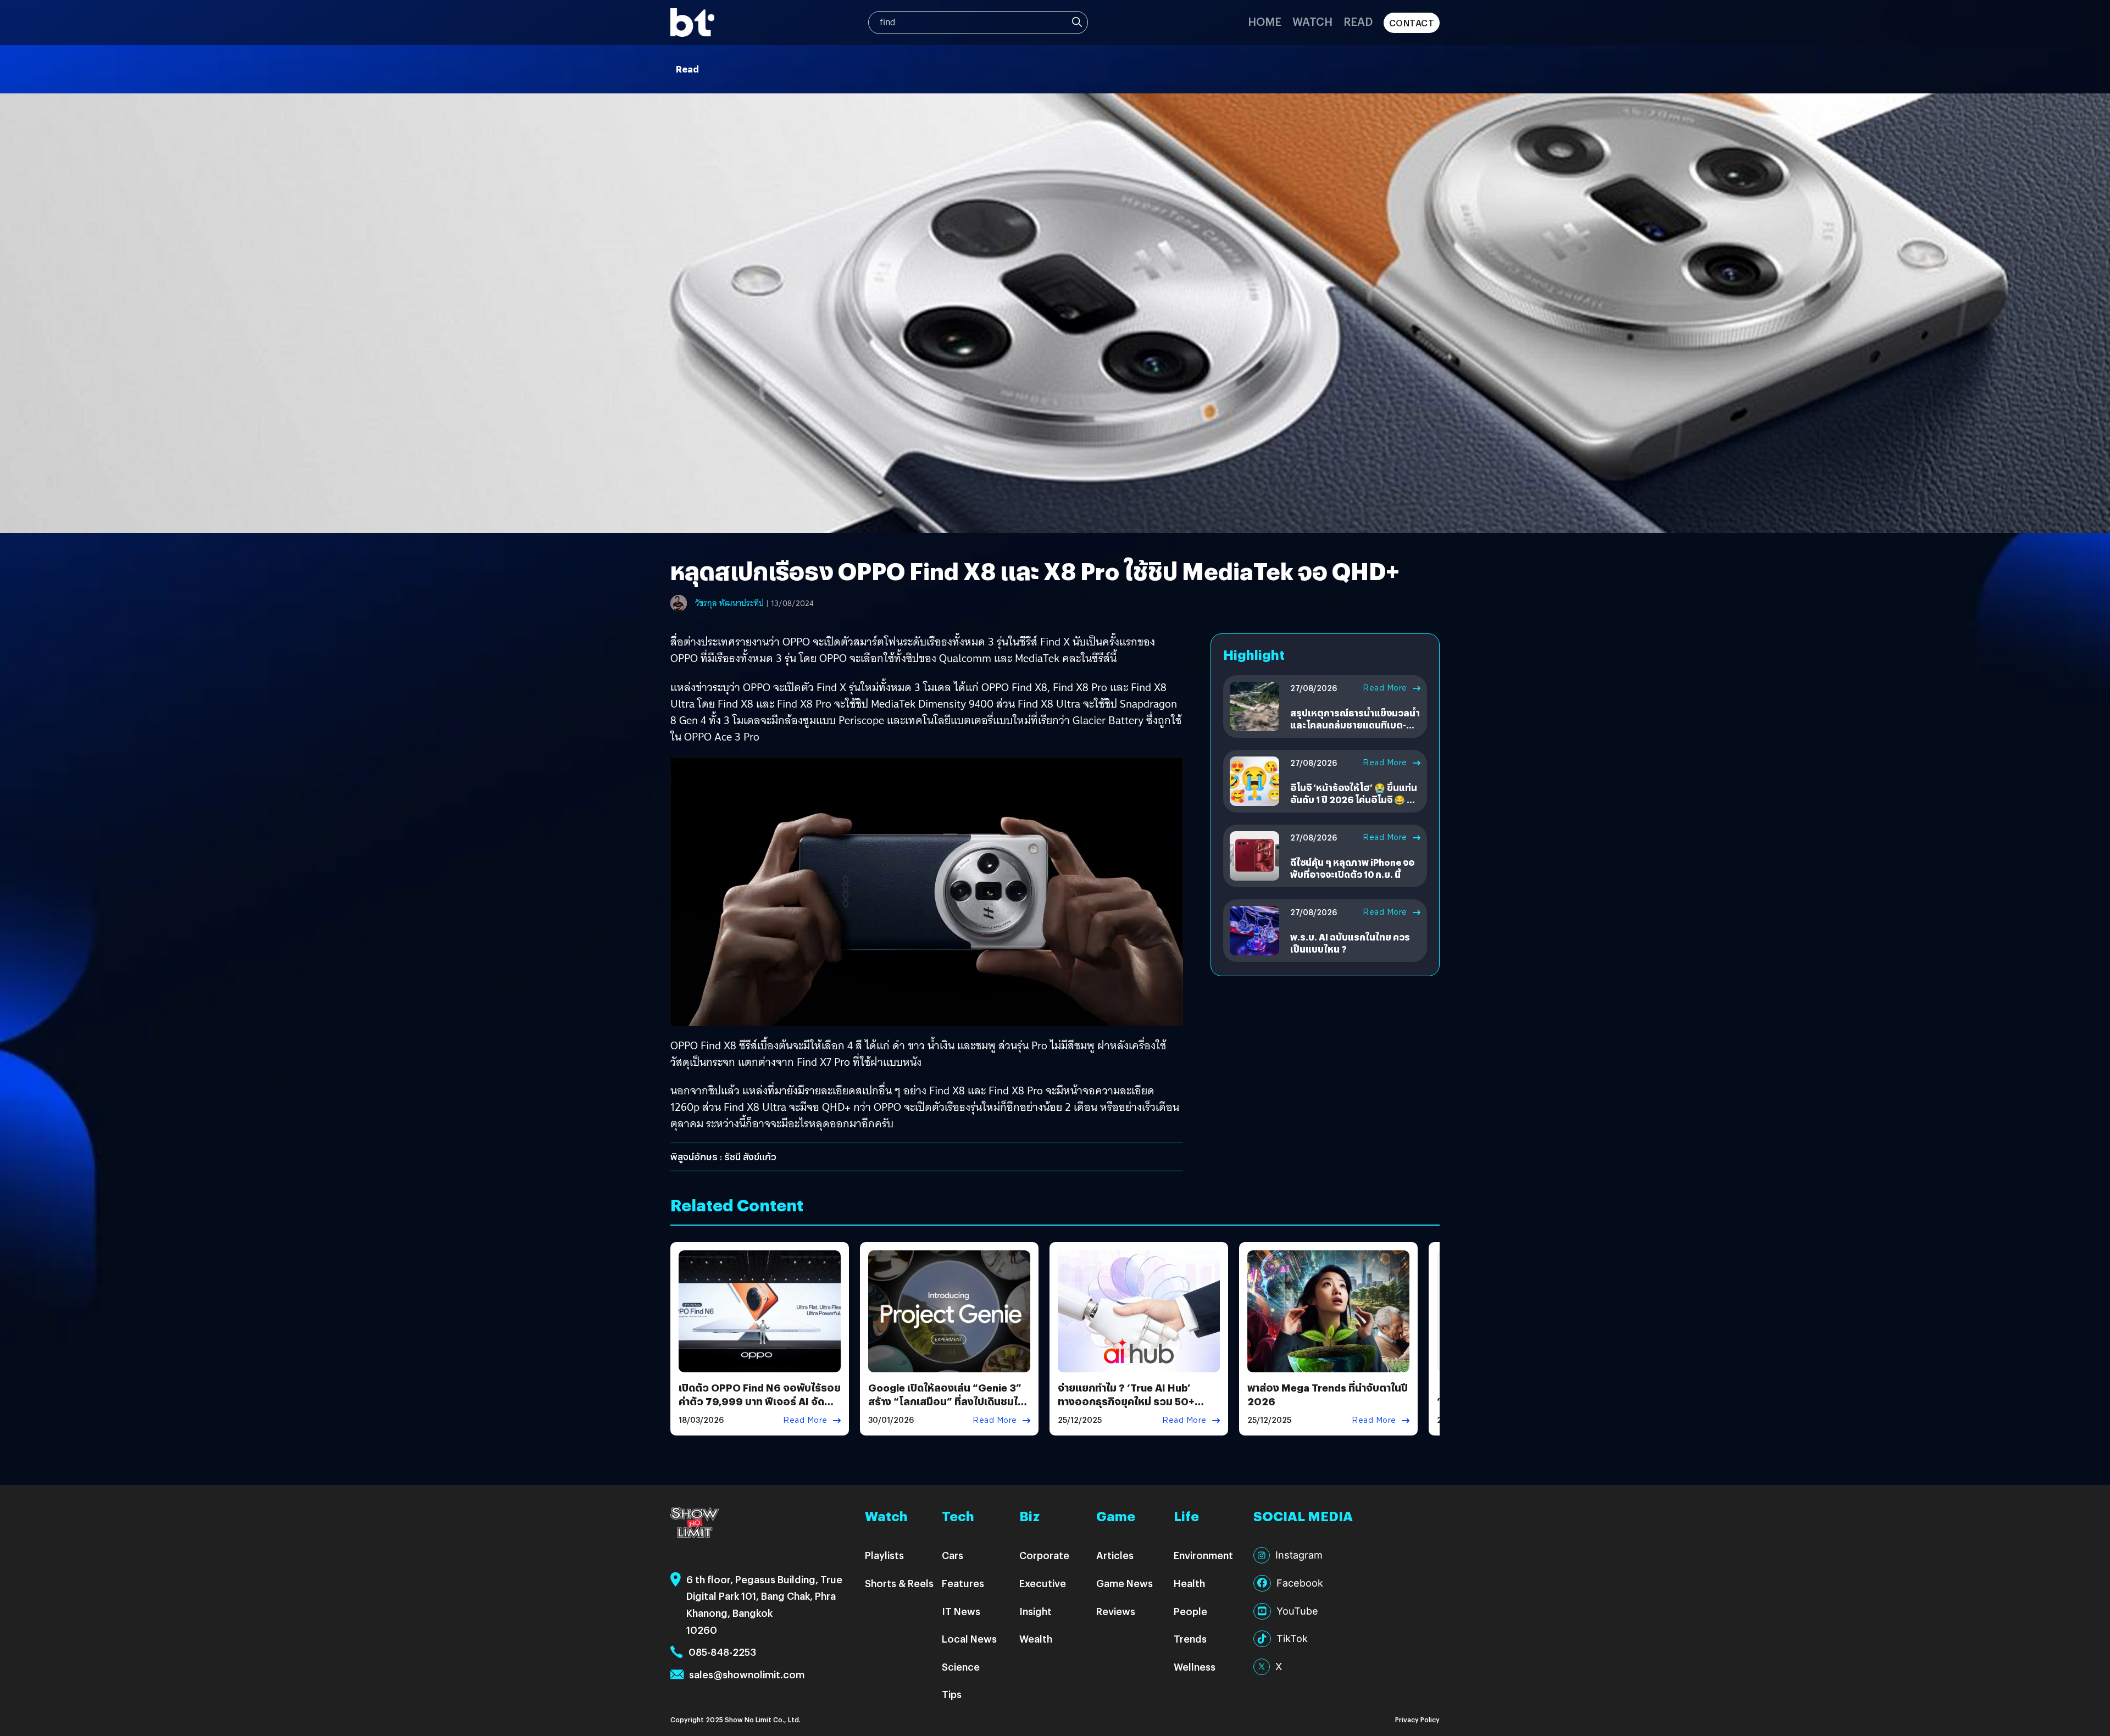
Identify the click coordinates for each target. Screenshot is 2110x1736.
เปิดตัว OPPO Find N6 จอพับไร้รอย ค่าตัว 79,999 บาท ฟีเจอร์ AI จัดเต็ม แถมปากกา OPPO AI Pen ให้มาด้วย (760, 1408)
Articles (1115, 1555)
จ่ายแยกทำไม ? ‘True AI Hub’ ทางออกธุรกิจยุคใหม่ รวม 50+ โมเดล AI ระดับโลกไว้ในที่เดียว (1127, 1401)
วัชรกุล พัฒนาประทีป (729, 603)
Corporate (1044, 1555)
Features (963, 1583)
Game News (1125, 1583)
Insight (1035, 1611)
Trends (1190, 1638)
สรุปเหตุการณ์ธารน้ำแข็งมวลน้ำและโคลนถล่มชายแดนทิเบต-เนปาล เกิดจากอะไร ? (1355, 725)
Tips (952, 1694)
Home (1265, 21)
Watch (1312, 21)
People (1190, 1611)
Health (1189, 1583)
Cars (953, 1555)
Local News (969, 1638)
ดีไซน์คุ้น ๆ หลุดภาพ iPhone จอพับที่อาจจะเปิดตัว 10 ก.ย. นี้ (1352, 868)
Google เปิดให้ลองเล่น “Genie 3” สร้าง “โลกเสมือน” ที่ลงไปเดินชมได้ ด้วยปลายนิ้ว (946, 1401)
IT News (961, 1611)
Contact (1412, 23)
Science (961, 1667)
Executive (1043, 1583)
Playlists (884, 1555)
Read (1358, 21)
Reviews (1116, 1611)
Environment (1203, 1555)
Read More (1385, 688)
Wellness (1195, 1667)
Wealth (1036, 1638)
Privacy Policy (1417, 1719)
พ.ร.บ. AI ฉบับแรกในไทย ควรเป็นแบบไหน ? (1350, 943)
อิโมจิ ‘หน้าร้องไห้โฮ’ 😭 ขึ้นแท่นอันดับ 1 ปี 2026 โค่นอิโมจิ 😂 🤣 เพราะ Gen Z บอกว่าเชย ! (1354, 800)
